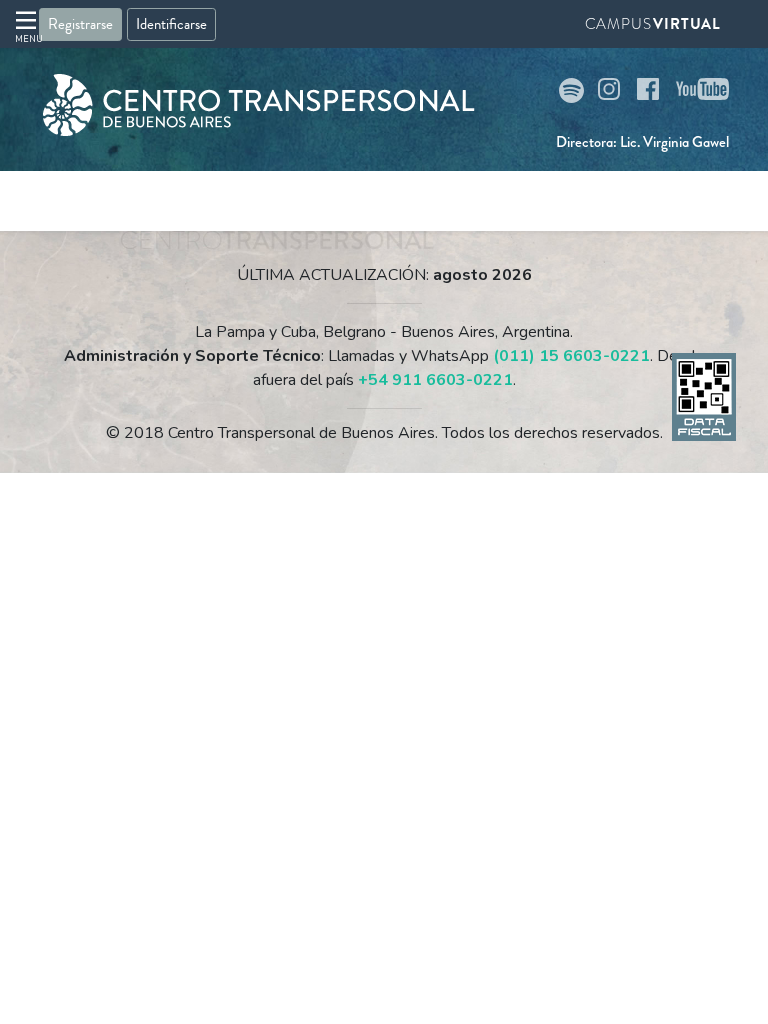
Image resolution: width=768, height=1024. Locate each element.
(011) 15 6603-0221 (571, 356)
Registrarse (80, 24)
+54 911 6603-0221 (435, 380)
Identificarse (171, 24)
